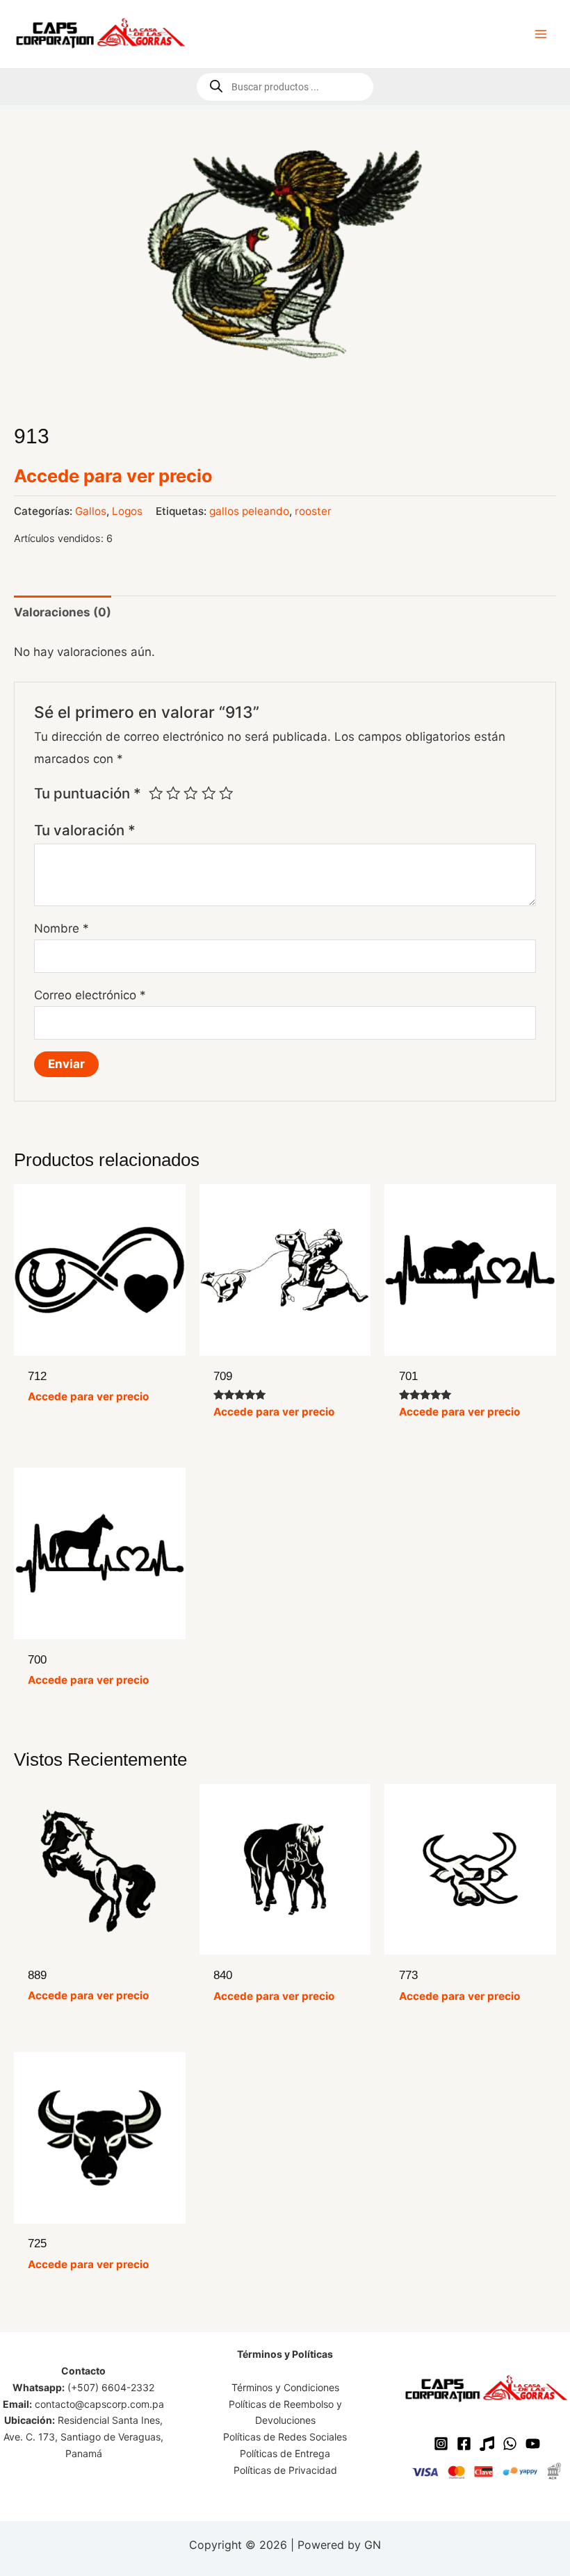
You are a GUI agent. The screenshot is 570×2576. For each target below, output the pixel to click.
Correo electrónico (90, 995)
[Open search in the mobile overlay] (285, 87)
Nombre (62, 928)
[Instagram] (441, 2444)
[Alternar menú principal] (541, 34)
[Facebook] (464, 2444)
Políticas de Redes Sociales (285, 2437)
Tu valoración (85, 830)
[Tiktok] (487, 2444)
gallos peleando (249, 511)
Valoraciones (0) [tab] (63, 612)
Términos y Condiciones (285, 2387)
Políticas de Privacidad (285, 2470)
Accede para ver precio (113, 476)
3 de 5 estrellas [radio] (190, 793)
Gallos (91, 511)
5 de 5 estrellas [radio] (226, 793)
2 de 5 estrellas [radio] (173, 793)
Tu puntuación (88, 793)
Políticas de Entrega (285, 2453)
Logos (127, 511)
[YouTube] (533, 2444)
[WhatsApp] (510, 2444)
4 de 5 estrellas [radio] (209, 793)
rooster (313, 511)
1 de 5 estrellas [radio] (156, 793)
